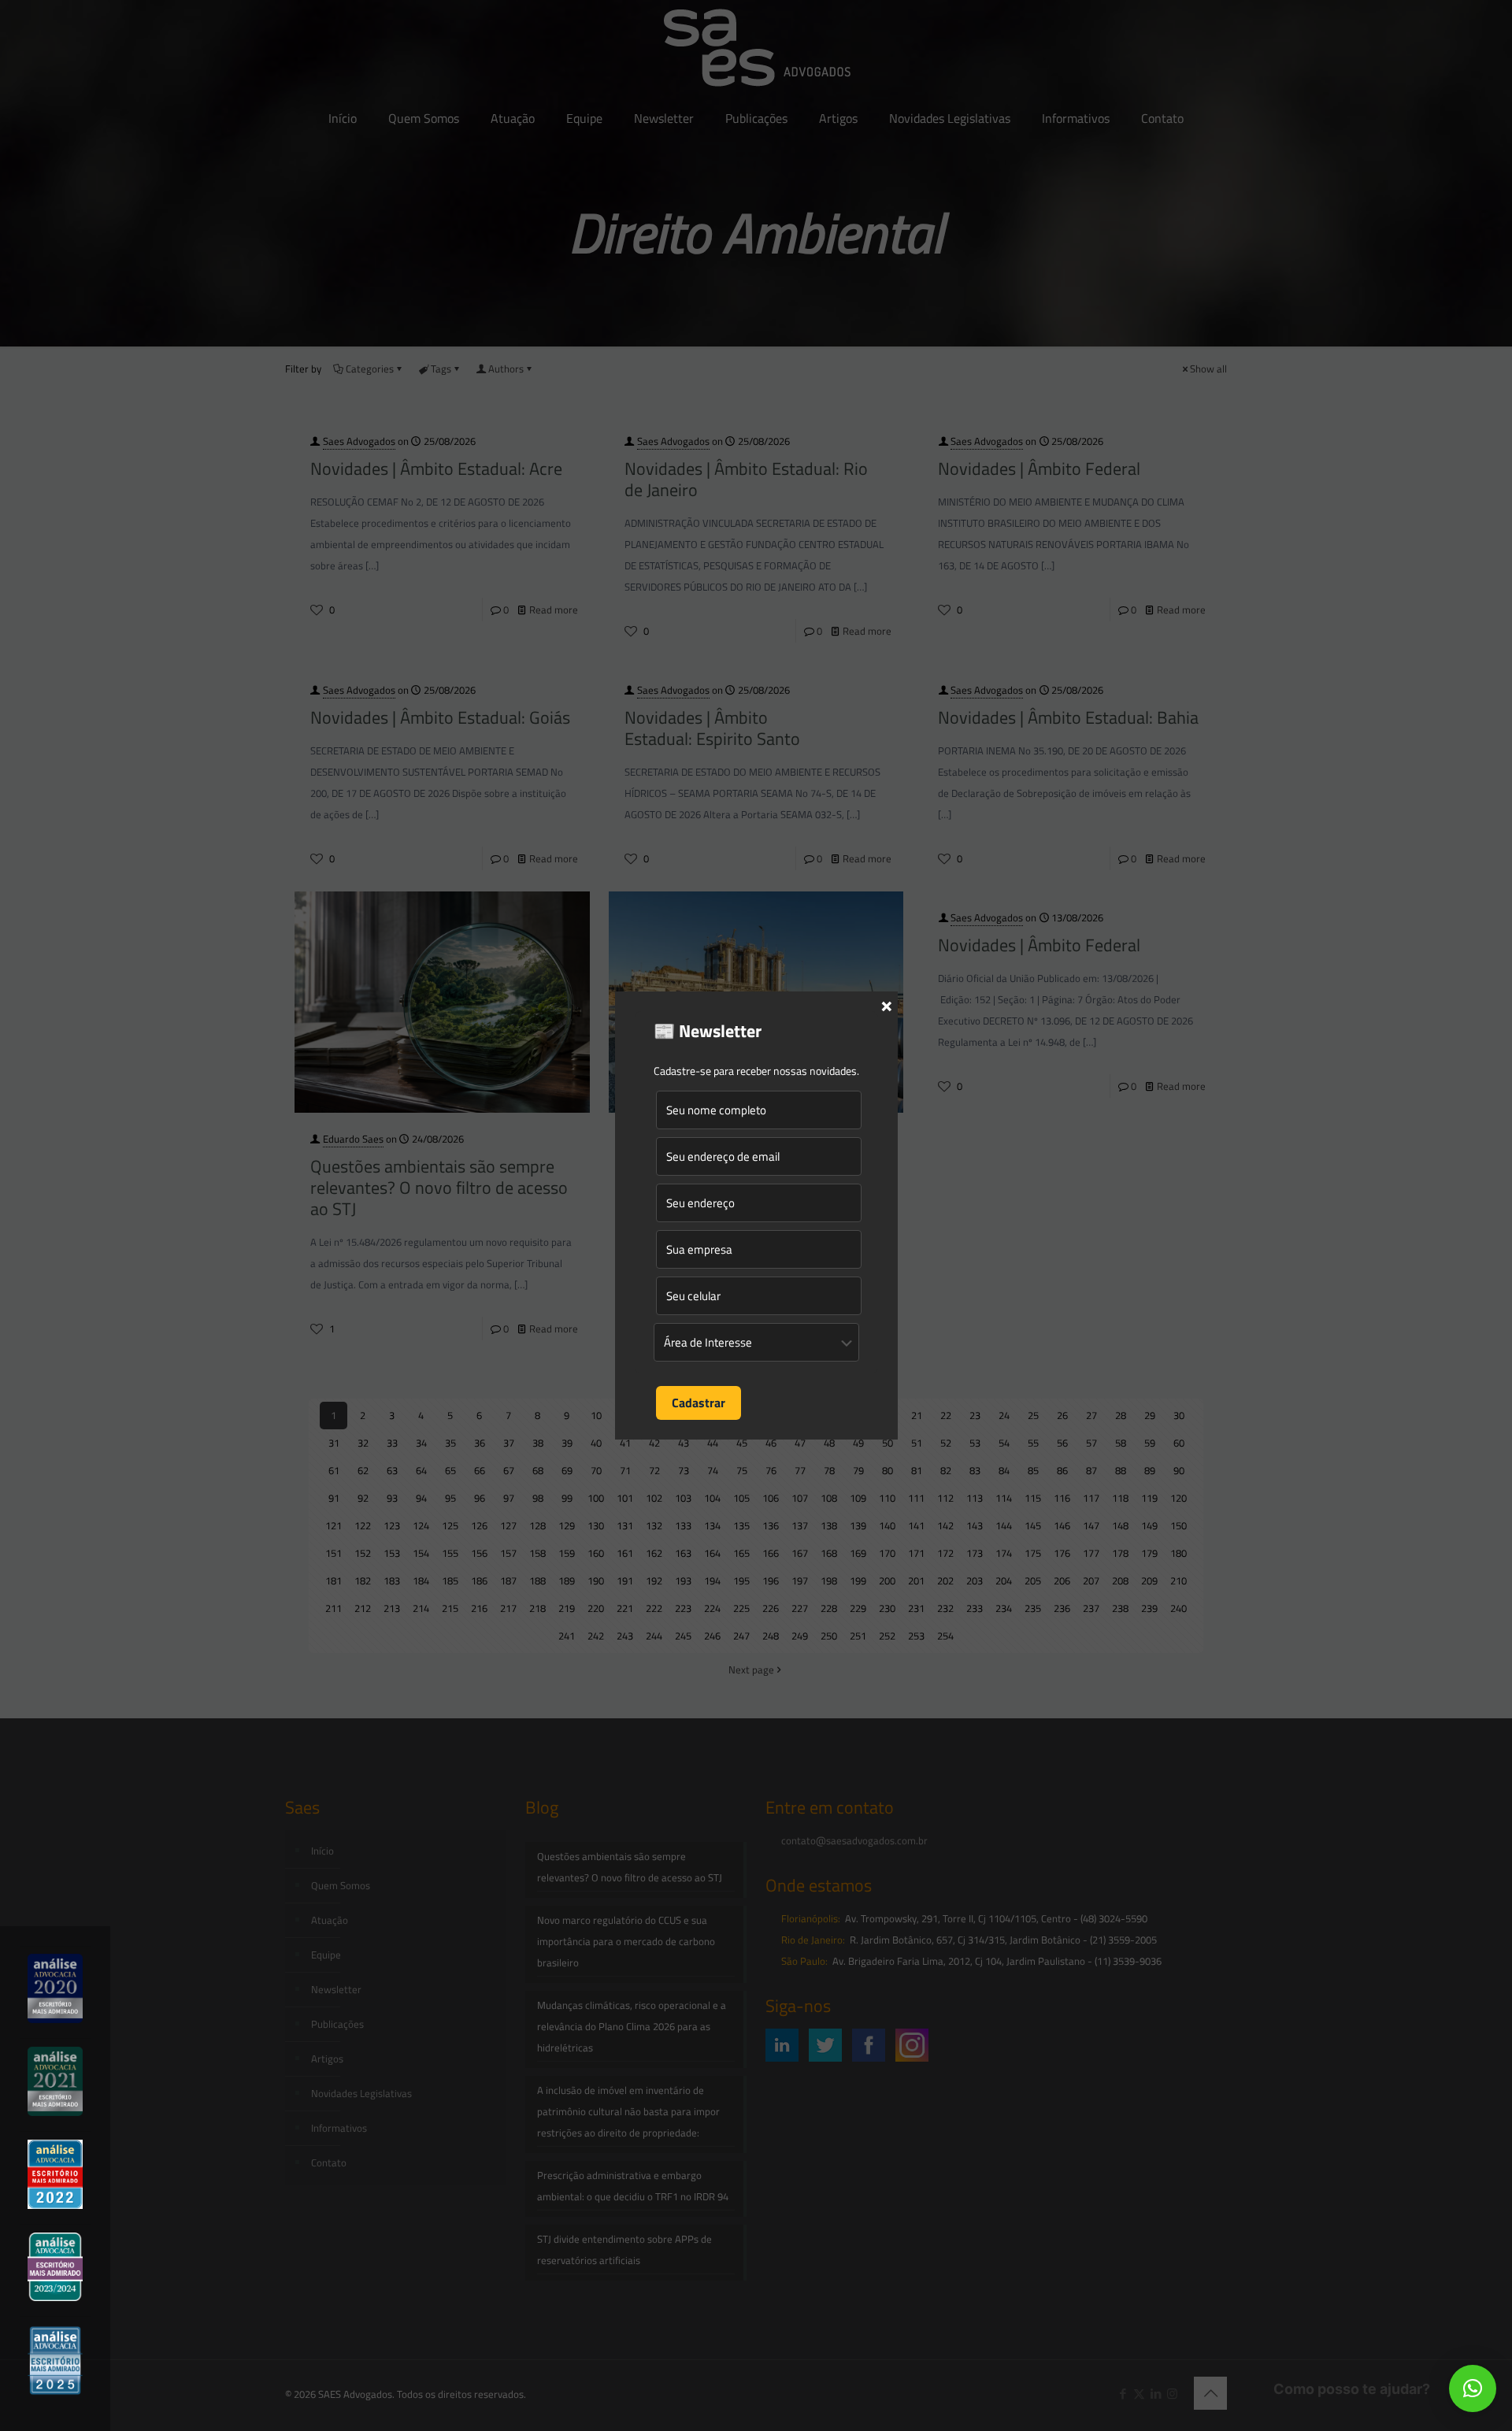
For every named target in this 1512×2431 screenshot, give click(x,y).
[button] (1473, 2388)
